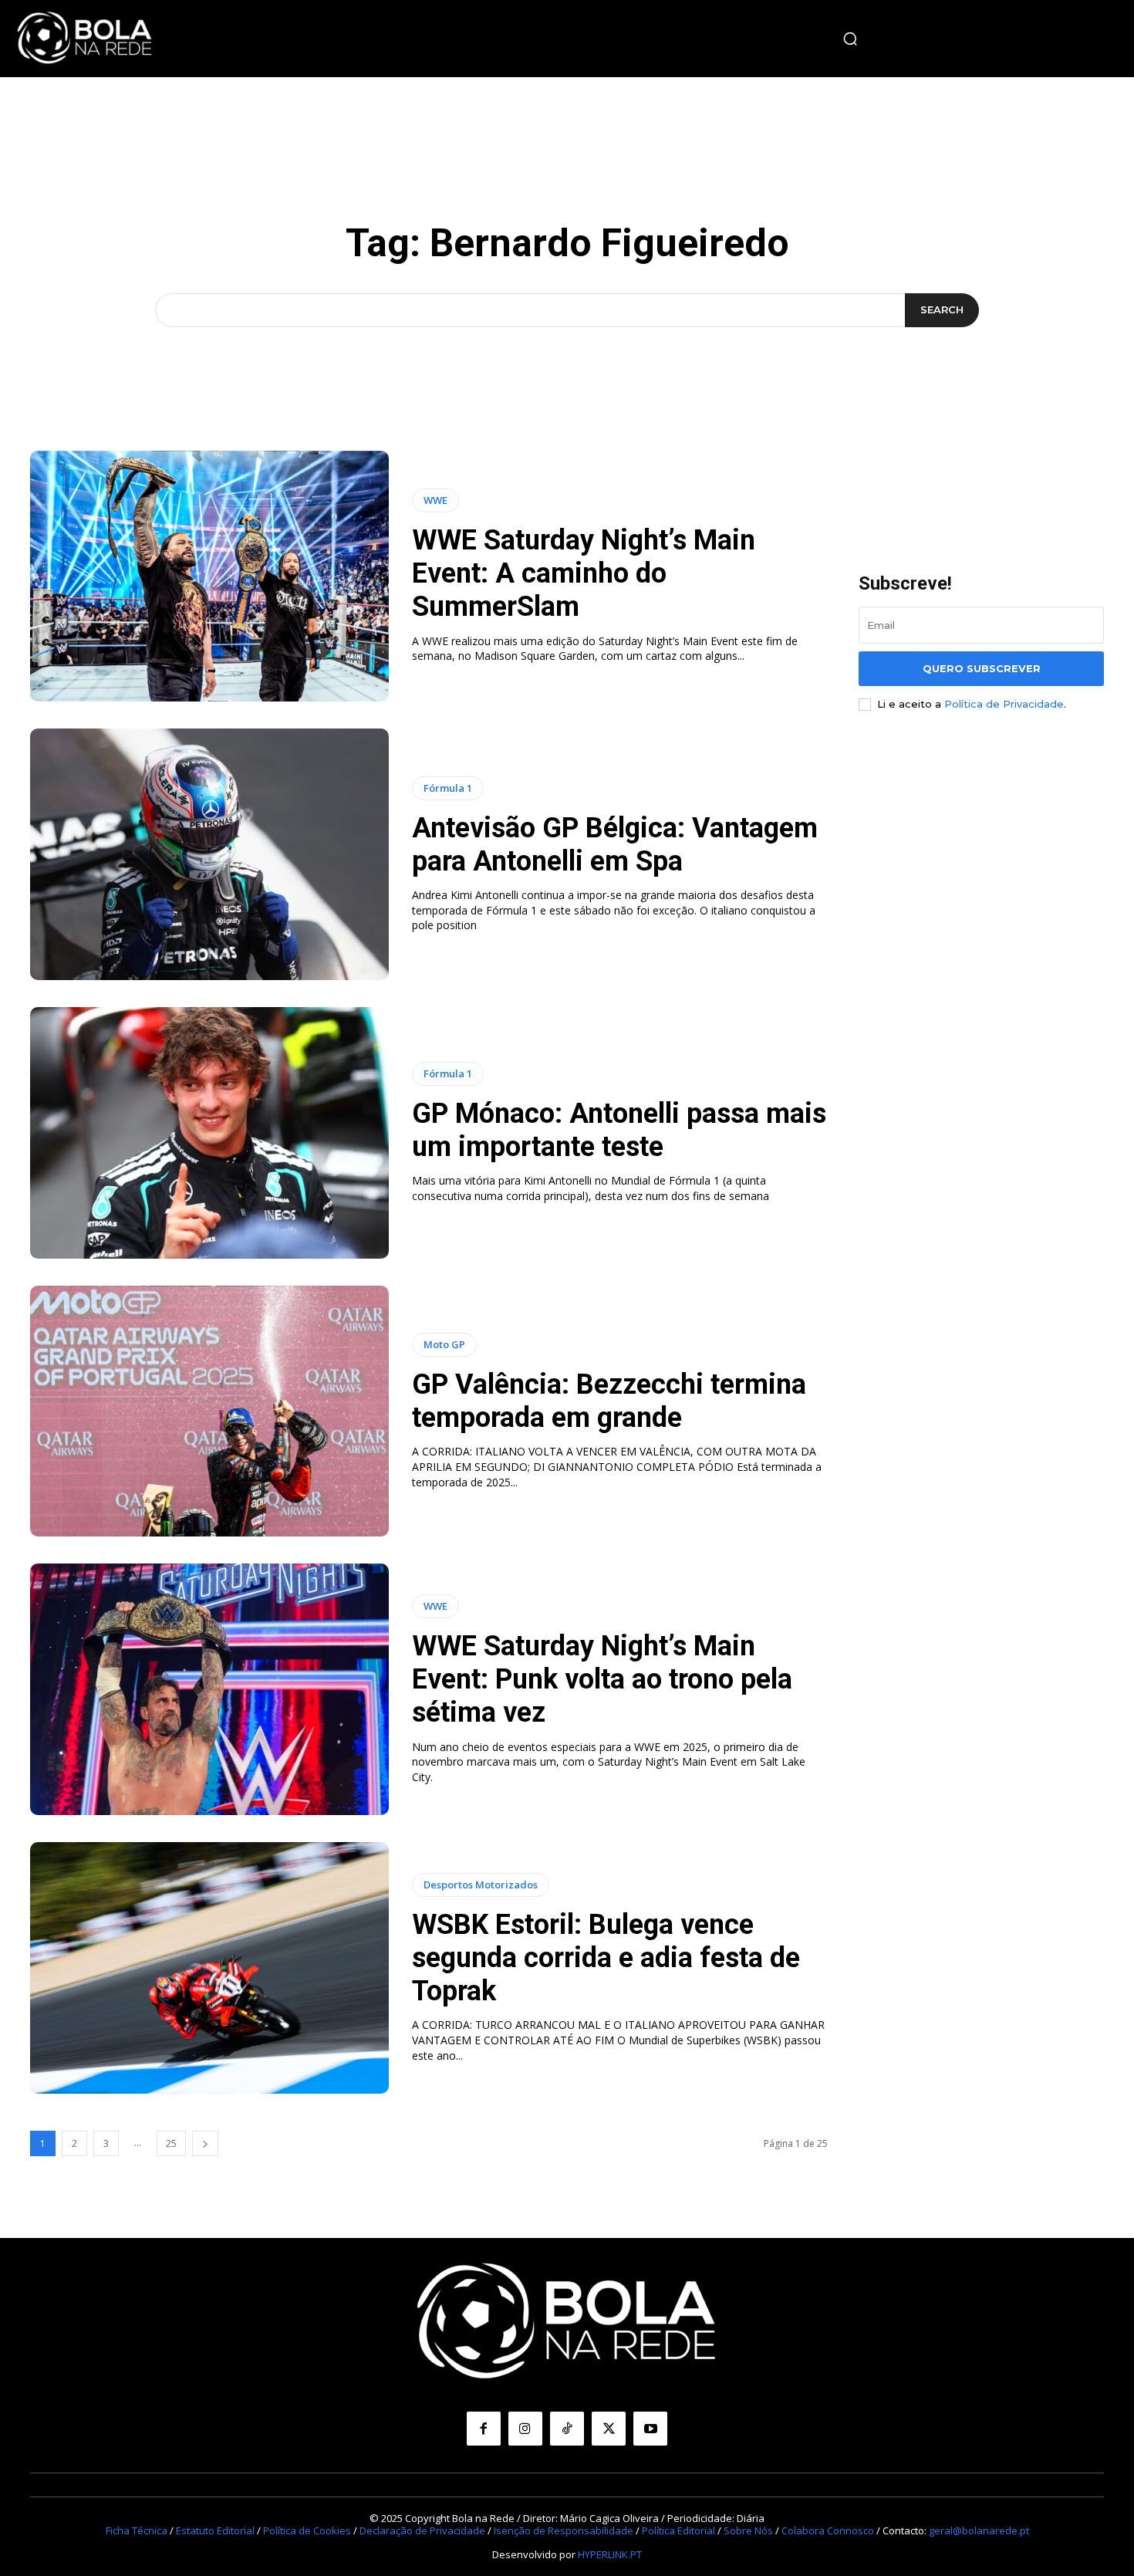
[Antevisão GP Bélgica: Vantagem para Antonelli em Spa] (209, 854)
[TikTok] (567, 2429)
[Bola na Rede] (85, 39)
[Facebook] (484, 2429)
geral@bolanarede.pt (979, 2530)
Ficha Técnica (137, 2530)
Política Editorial (678, 2530)
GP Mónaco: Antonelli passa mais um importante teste (619, 1130)
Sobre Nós (748, 2530)
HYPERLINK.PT (610, 2554)
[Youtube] (650, 2429)
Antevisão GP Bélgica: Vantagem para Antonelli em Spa (615, 845)
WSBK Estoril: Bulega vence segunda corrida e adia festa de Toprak (606, 1958)
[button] (850, 39)
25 (171, 2143)
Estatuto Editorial (215, 2530)
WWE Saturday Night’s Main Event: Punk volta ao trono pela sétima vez (602, 1679)
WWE (435, 500)
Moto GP (444, 1344)
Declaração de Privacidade (422, 2530)
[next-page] (205, 2143)
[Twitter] (609, 2429)
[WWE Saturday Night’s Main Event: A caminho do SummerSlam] (209, 576)
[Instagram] (525, 2429)
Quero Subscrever (982, 668)
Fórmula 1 (448, 788)
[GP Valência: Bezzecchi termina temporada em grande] (209, 1411)
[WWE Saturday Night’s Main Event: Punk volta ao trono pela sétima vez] (209, 1689)
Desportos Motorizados (481, 1885)
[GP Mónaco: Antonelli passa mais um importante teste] (209, 1133)
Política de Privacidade (1004, 704)
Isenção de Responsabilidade (564, 2530)
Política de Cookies (307, 2530)
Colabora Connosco (828, 2530)
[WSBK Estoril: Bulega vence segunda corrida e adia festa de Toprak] (209, 1968)
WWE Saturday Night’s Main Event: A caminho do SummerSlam (584, 573)
